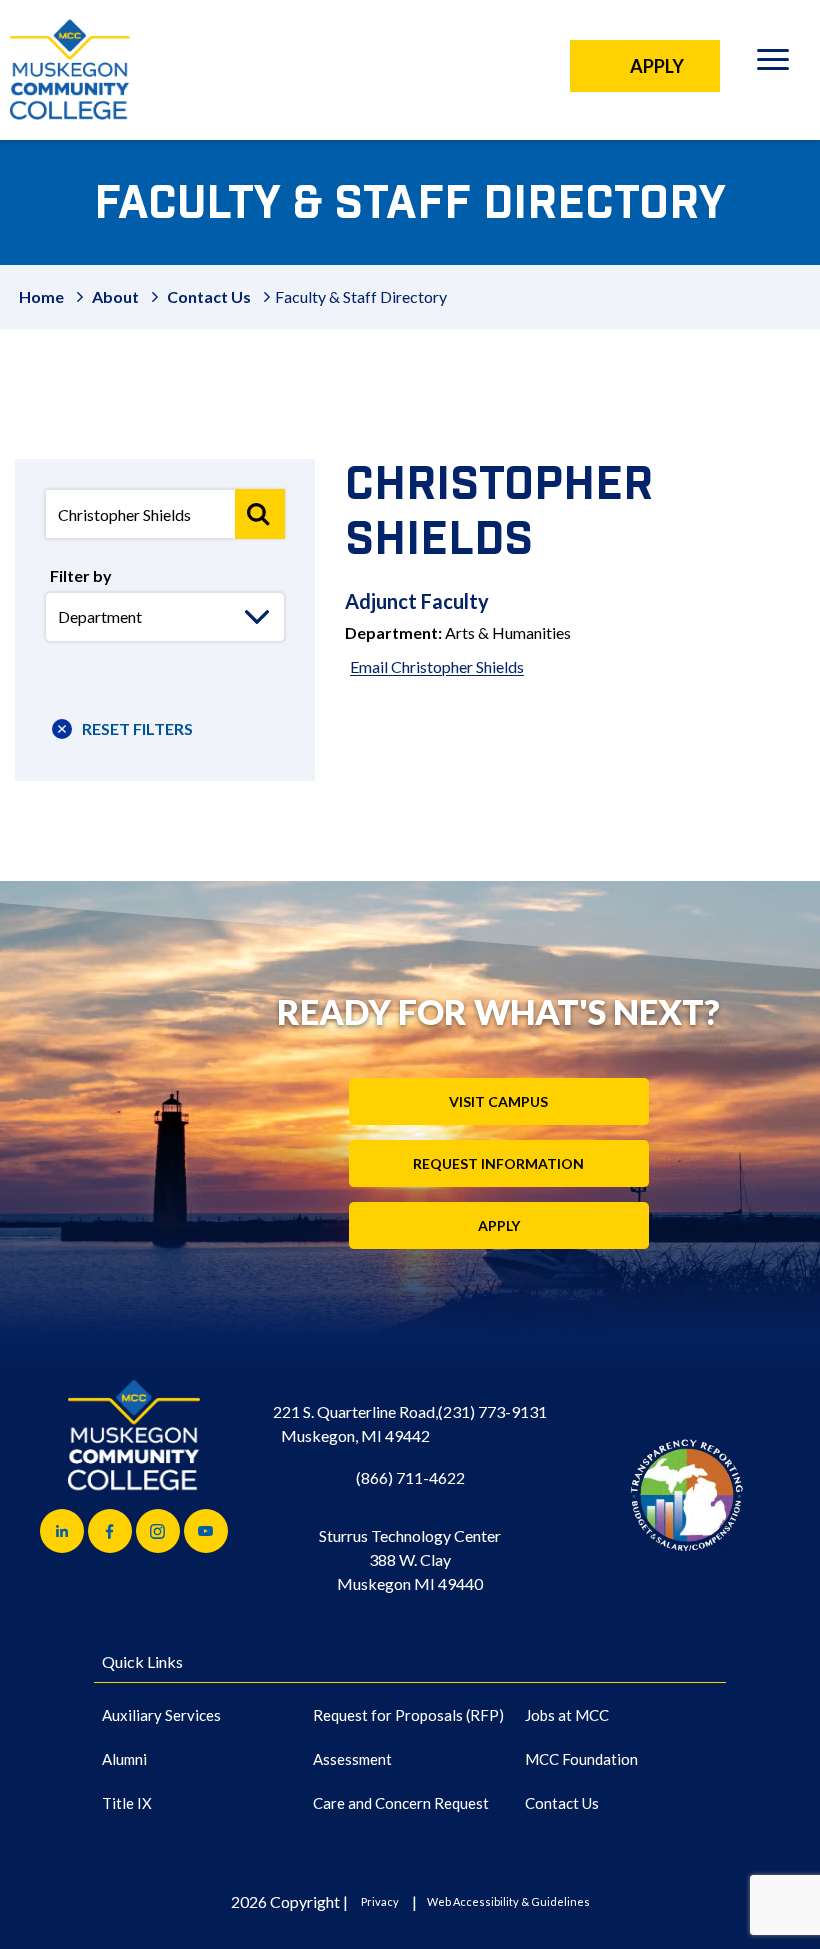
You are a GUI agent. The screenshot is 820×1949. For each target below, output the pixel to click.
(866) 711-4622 (410, 1477)
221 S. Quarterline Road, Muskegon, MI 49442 (355, 1423)
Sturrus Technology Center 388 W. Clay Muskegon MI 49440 (410, 1559)
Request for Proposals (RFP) (408, 1715)
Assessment (352, 1759)
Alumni (124, 1759)
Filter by (81, 575)
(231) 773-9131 (492, 1411)
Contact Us (209, 296)
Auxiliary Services (161, 1715)
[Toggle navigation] (772, 62)
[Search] (260, 514)
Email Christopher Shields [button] (437, 666)
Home (41, 296)
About (115, 296)
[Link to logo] (686, 1494)
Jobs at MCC (567, 1715)
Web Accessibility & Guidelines (508, 1901)
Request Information (498, 1163)
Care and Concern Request (401, 1803)
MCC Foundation (581, 1759)
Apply (499, 1225)
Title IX (127, 1803)
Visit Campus (498, 1101)
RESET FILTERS (137, 728)
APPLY (657, 66)
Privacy (380, 1901)
